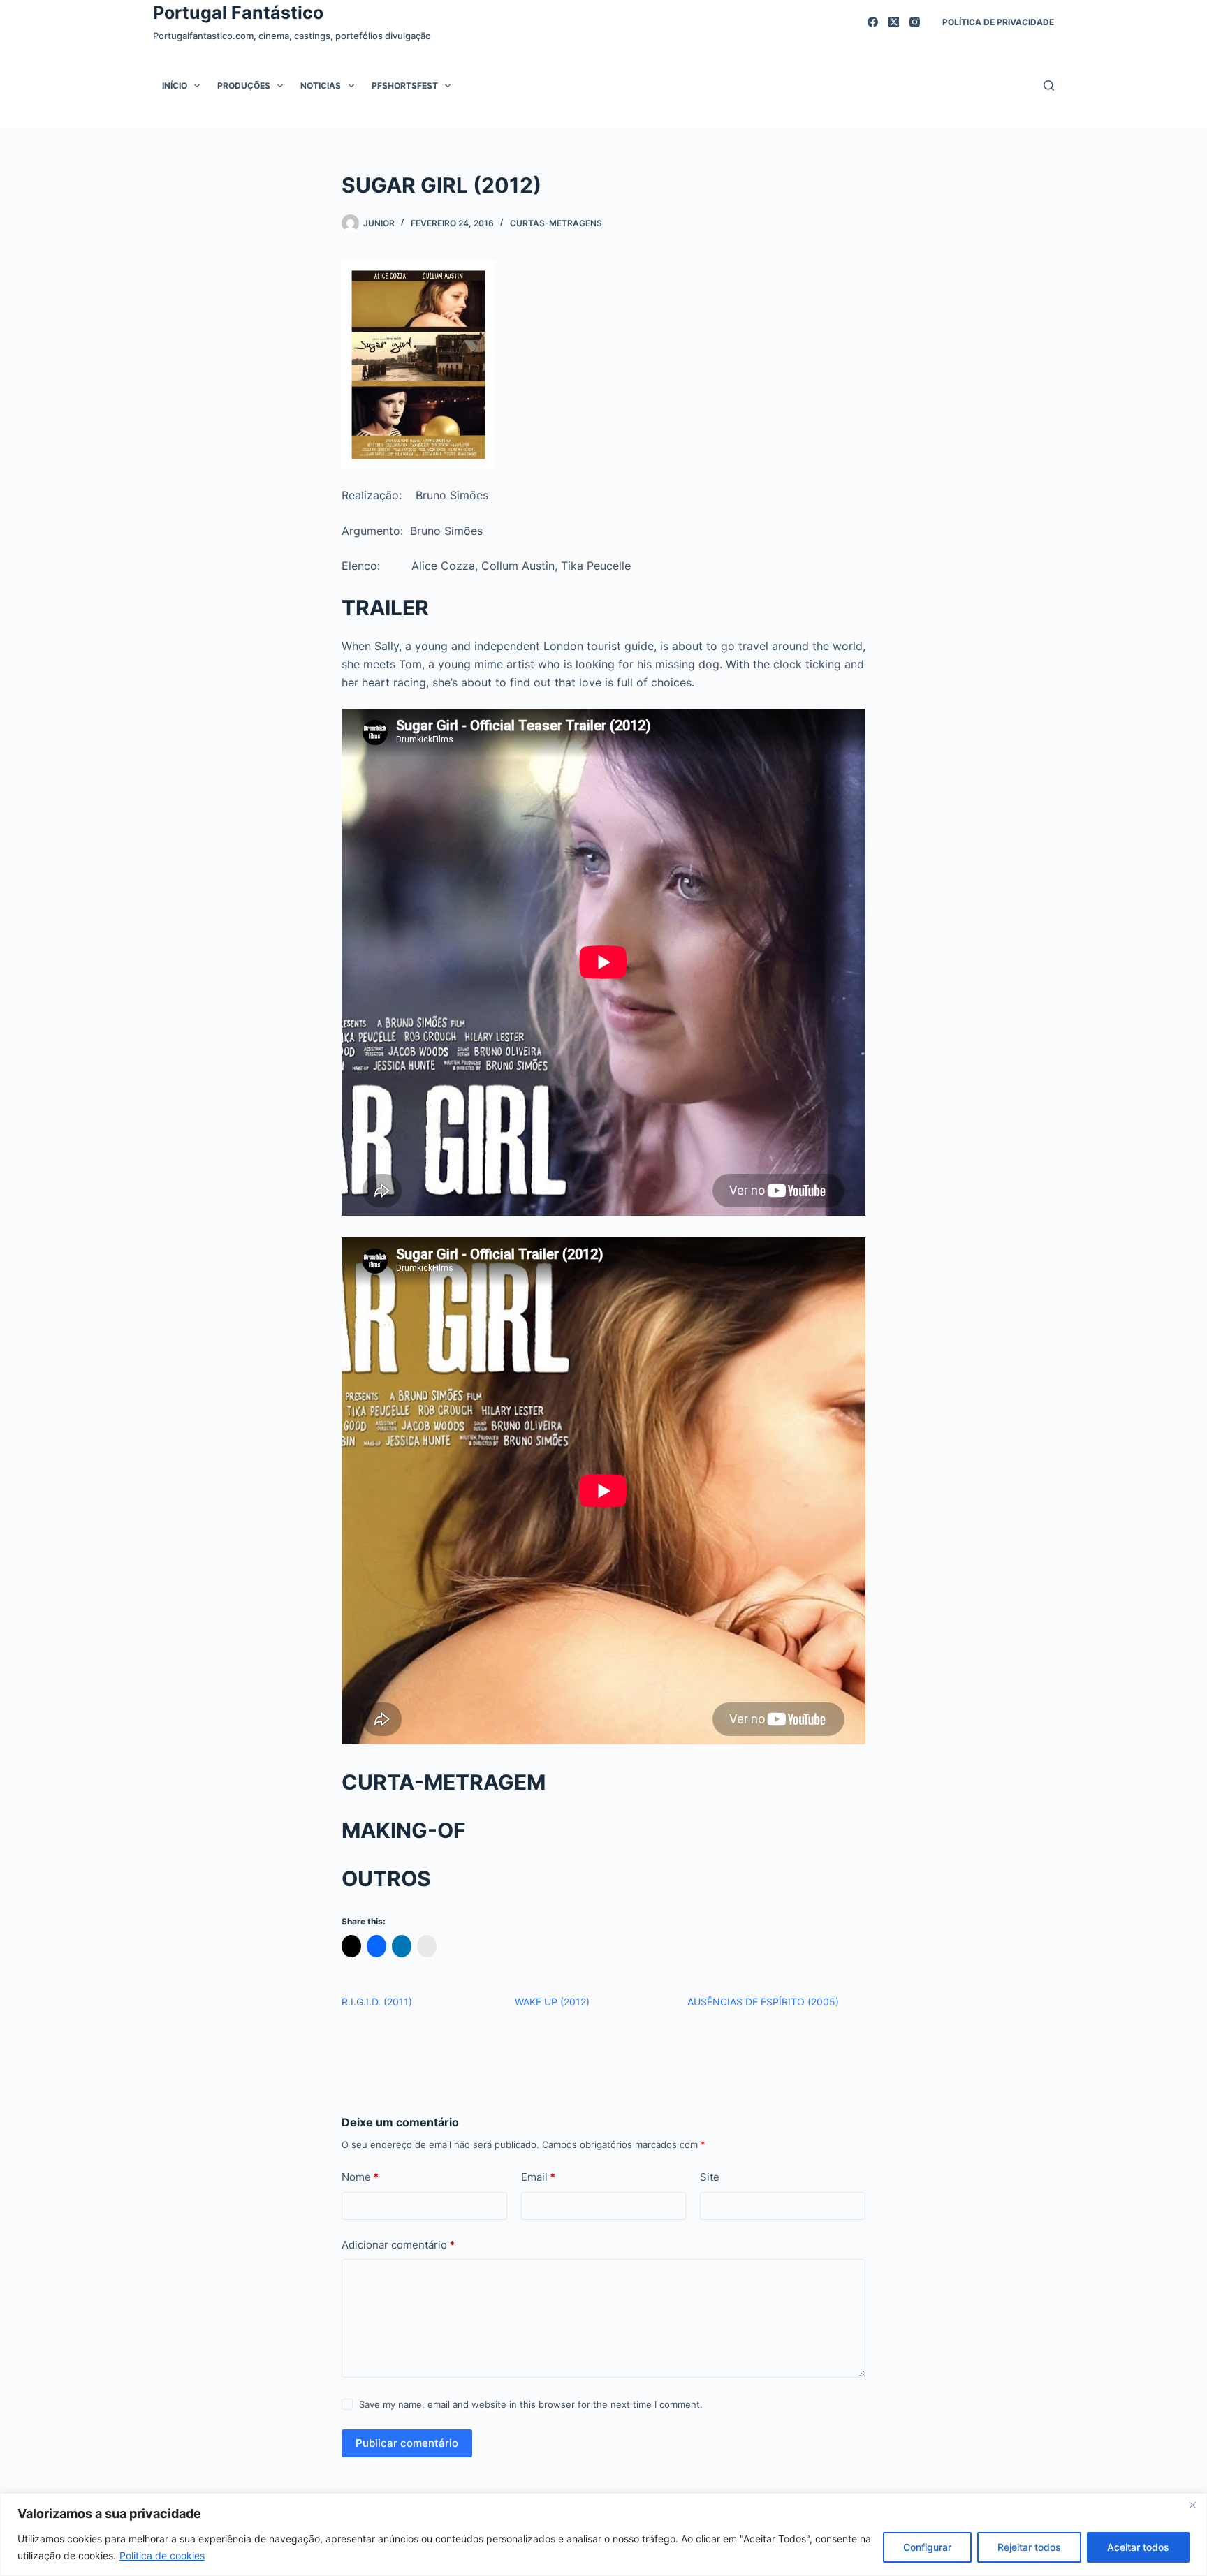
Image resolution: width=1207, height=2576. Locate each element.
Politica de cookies (162, 2555)
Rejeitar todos (1029, 2547)
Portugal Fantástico (238, 13)
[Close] (1192, 2505)
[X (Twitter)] (894, 22)
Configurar (927, 2547)
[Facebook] (873, 22)
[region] (603, 2534)
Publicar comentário (407, 2443)
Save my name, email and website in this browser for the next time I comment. (531, 2404)
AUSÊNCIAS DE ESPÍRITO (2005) (763, 2002)
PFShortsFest (405, 86)
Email (538, 2177)
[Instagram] (915, 22)
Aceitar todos (1138, 2547)
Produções (244, 86)
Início (175, 86)
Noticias (321, 86)
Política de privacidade (998, 22)
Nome (360, 2177)
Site (710, 2177)
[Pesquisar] (1049, 86)
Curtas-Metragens (556, 223)
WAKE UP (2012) (552, 2002)
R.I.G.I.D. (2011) (377, 2002)
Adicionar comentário (398, 2245)
